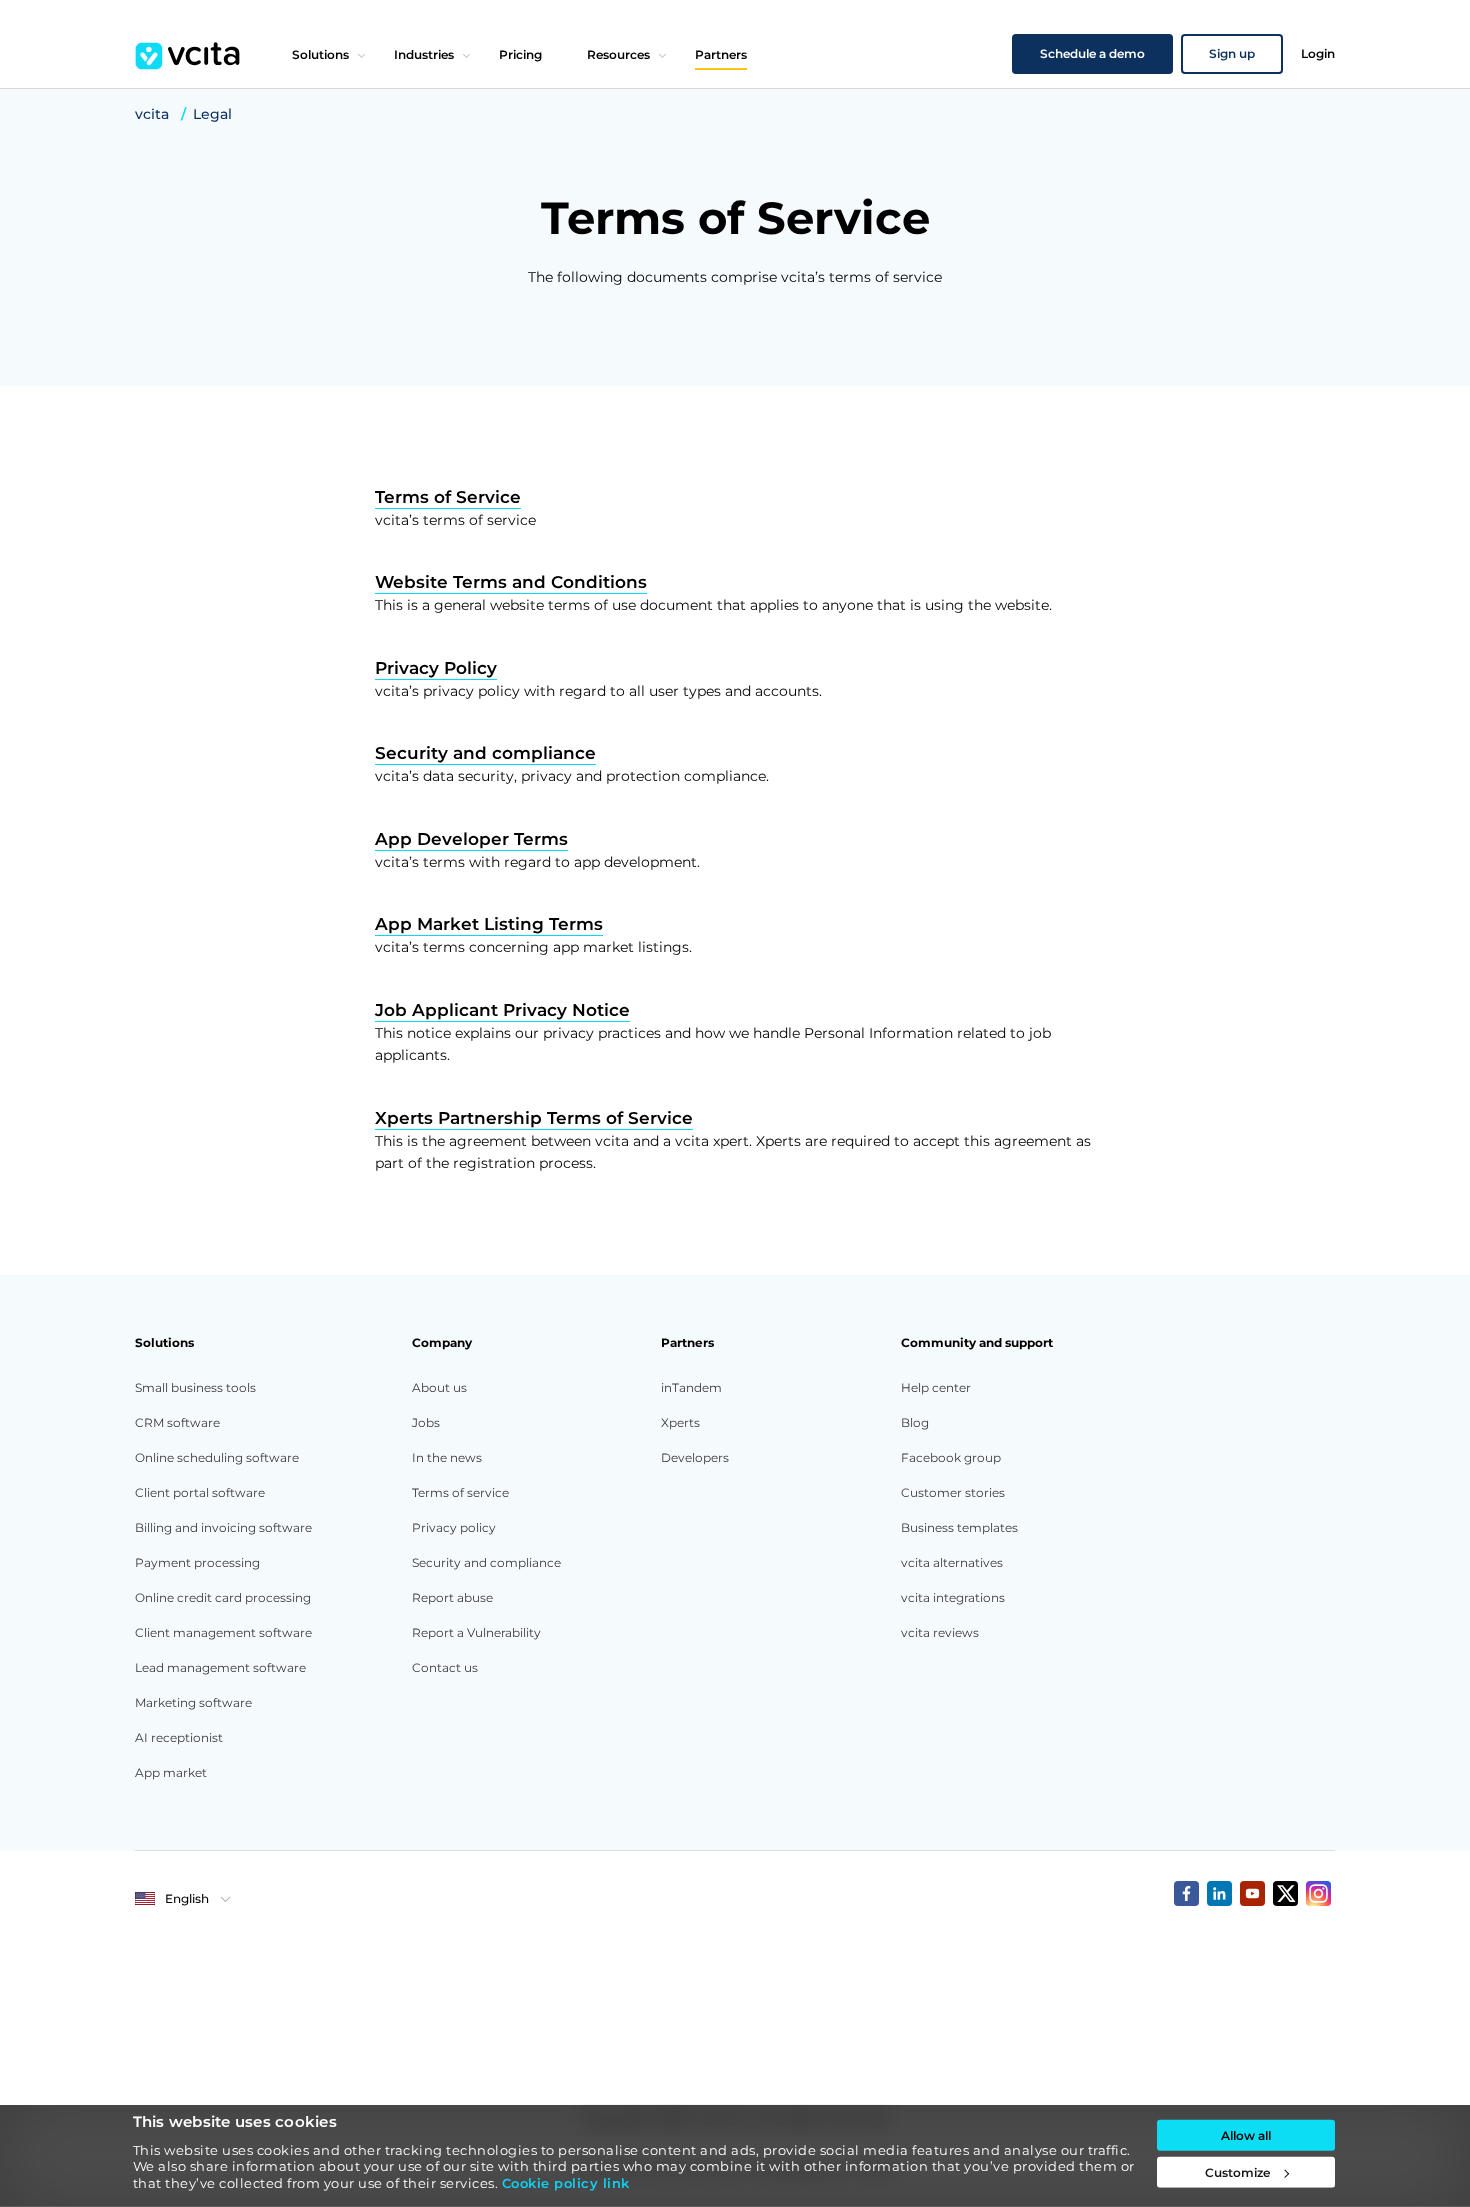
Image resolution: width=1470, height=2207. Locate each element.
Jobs (426, 1422)
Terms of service (460, 1492)
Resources (618, 54)
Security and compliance (485, 753)
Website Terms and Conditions (511, 582)
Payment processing (197, 1562)
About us (439, 1387)
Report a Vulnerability (476, 1632)
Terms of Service (448, 497)
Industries (424, 54)
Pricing (520, 54)
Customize (1237, 2172)
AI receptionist (179, 1737)
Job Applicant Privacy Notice (502, 1010)
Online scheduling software (217, 1457)
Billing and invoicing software (223, 1527)
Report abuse (452, 1597)
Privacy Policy (436, 668)
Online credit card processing (223, 1597)
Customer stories (953, 1492)
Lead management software (220, 1667)
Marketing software (193, 1702)
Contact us (445, 1667)
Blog (915, 1422)
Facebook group (951, 1457)
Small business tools (195, 1387)
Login (1318, 53)
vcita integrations (953, 1597)
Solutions (320, 54)
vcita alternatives (952, 1562)
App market (171, 1772)
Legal (212, 114)
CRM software (177, 1422)
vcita (152, 114)
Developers (695, 1457)
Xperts (680, 1422)
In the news (447, 1457)
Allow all (1246, 2135)
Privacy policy (454, 1527)
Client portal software (200, 1492)
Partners (721, 54)
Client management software (223, 1632)
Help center (936, 1387)
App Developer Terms (471, 839)
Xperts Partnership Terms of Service (534, 1118)
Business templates (959, 1527)
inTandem (691, 1387)
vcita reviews (940, 1632)
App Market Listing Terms (489, 924)
